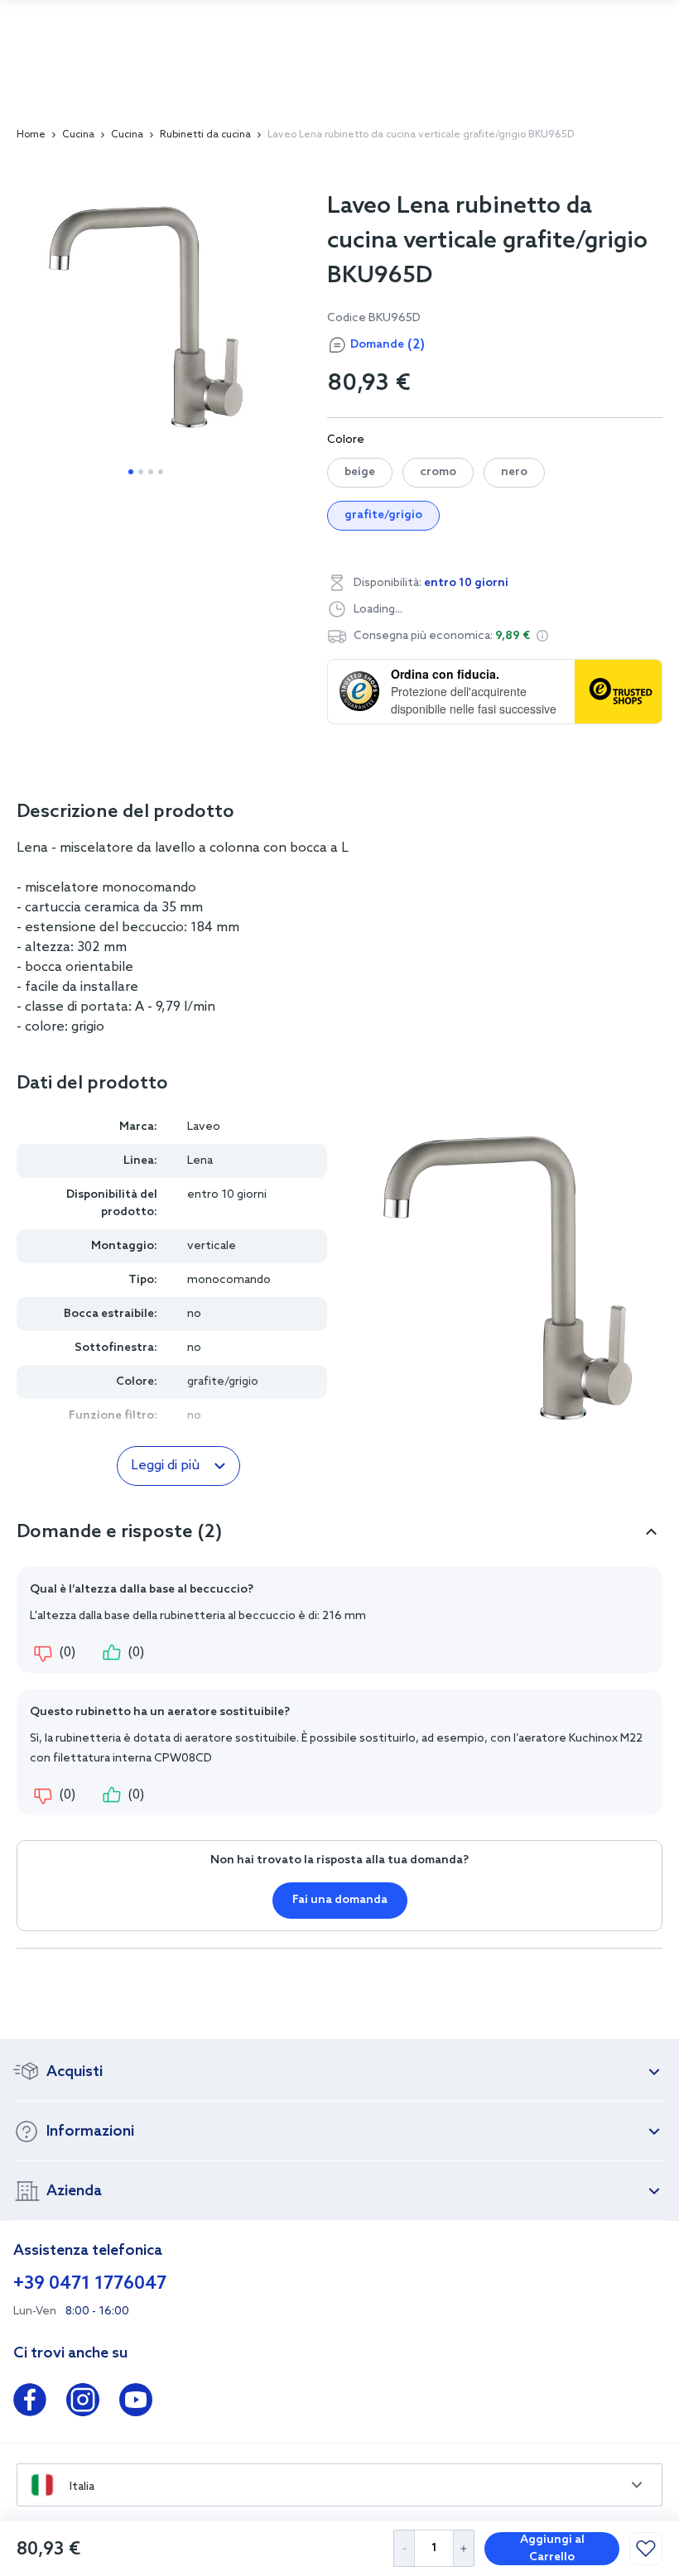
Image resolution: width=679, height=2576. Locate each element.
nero (514, 472)
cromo (438, 472)
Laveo (204, 1127)
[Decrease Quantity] (404, 2548)
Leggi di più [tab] (165, 1466)
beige (360, 472)
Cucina (78, 135)
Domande (388, 345)
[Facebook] (30, 2403)
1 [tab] (131, 472)
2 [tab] (141, 472)
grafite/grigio (383, 515)
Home (31, 135)
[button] (542, 636)
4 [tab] (161, 472)
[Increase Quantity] (464, 2548)
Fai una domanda (340, 1900)
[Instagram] (83, 2403)
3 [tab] (151, 472)
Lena (200, 1161)
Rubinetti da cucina (205, 135)
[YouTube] (136, 2403)
